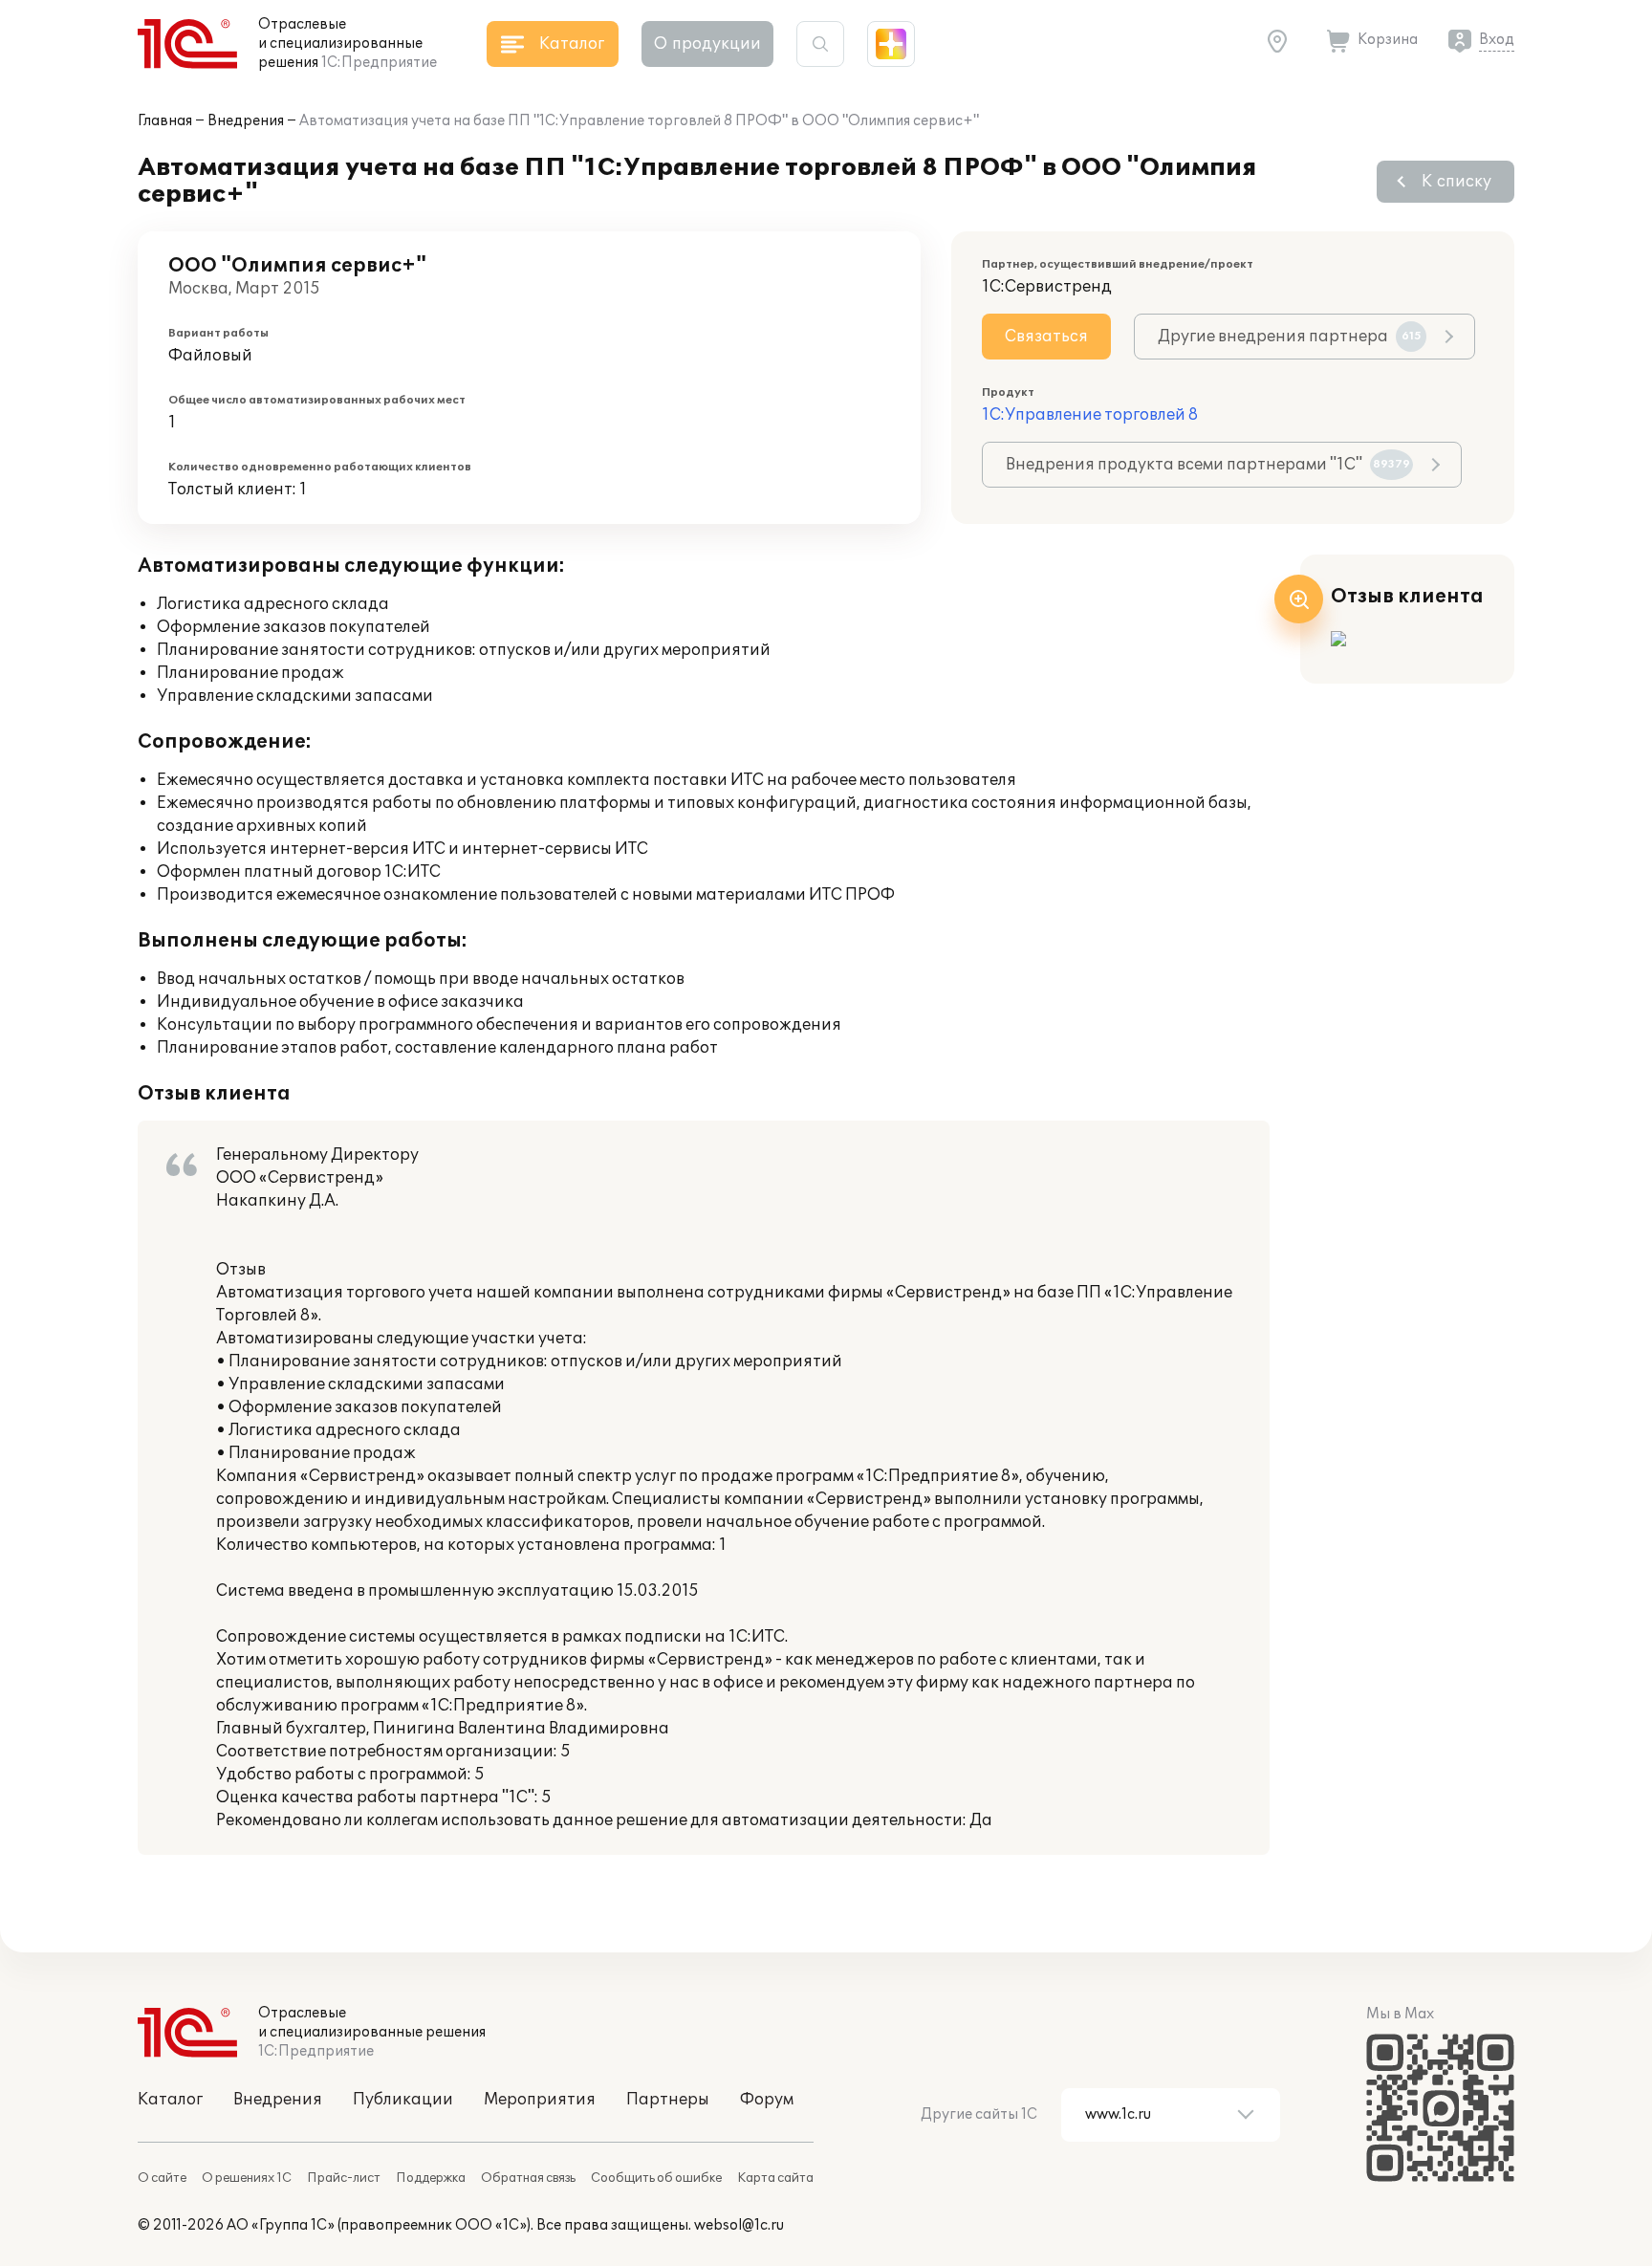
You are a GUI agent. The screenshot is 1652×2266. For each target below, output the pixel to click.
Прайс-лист (344, 2178)
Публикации (403, 2100)
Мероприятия (540, 2100)
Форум (767, 2100)
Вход (1497, 40)
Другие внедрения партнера (1290, 337)
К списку (1456, 182)
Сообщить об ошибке (656, 2178)
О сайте (162, 2178)
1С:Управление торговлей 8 (1090, 415)
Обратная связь (528, 2178)
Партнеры (668, 2100)
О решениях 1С (247, 2178)
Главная (165, 121)
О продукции (707, 44)
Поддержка (431, 2178)
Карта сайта (775, 2178)
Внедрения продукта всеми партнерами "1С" (1208, 465)
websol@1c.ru (739, 2225)
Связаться (1046, 337)
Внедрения (246, 121)
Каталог (170, 2100)
